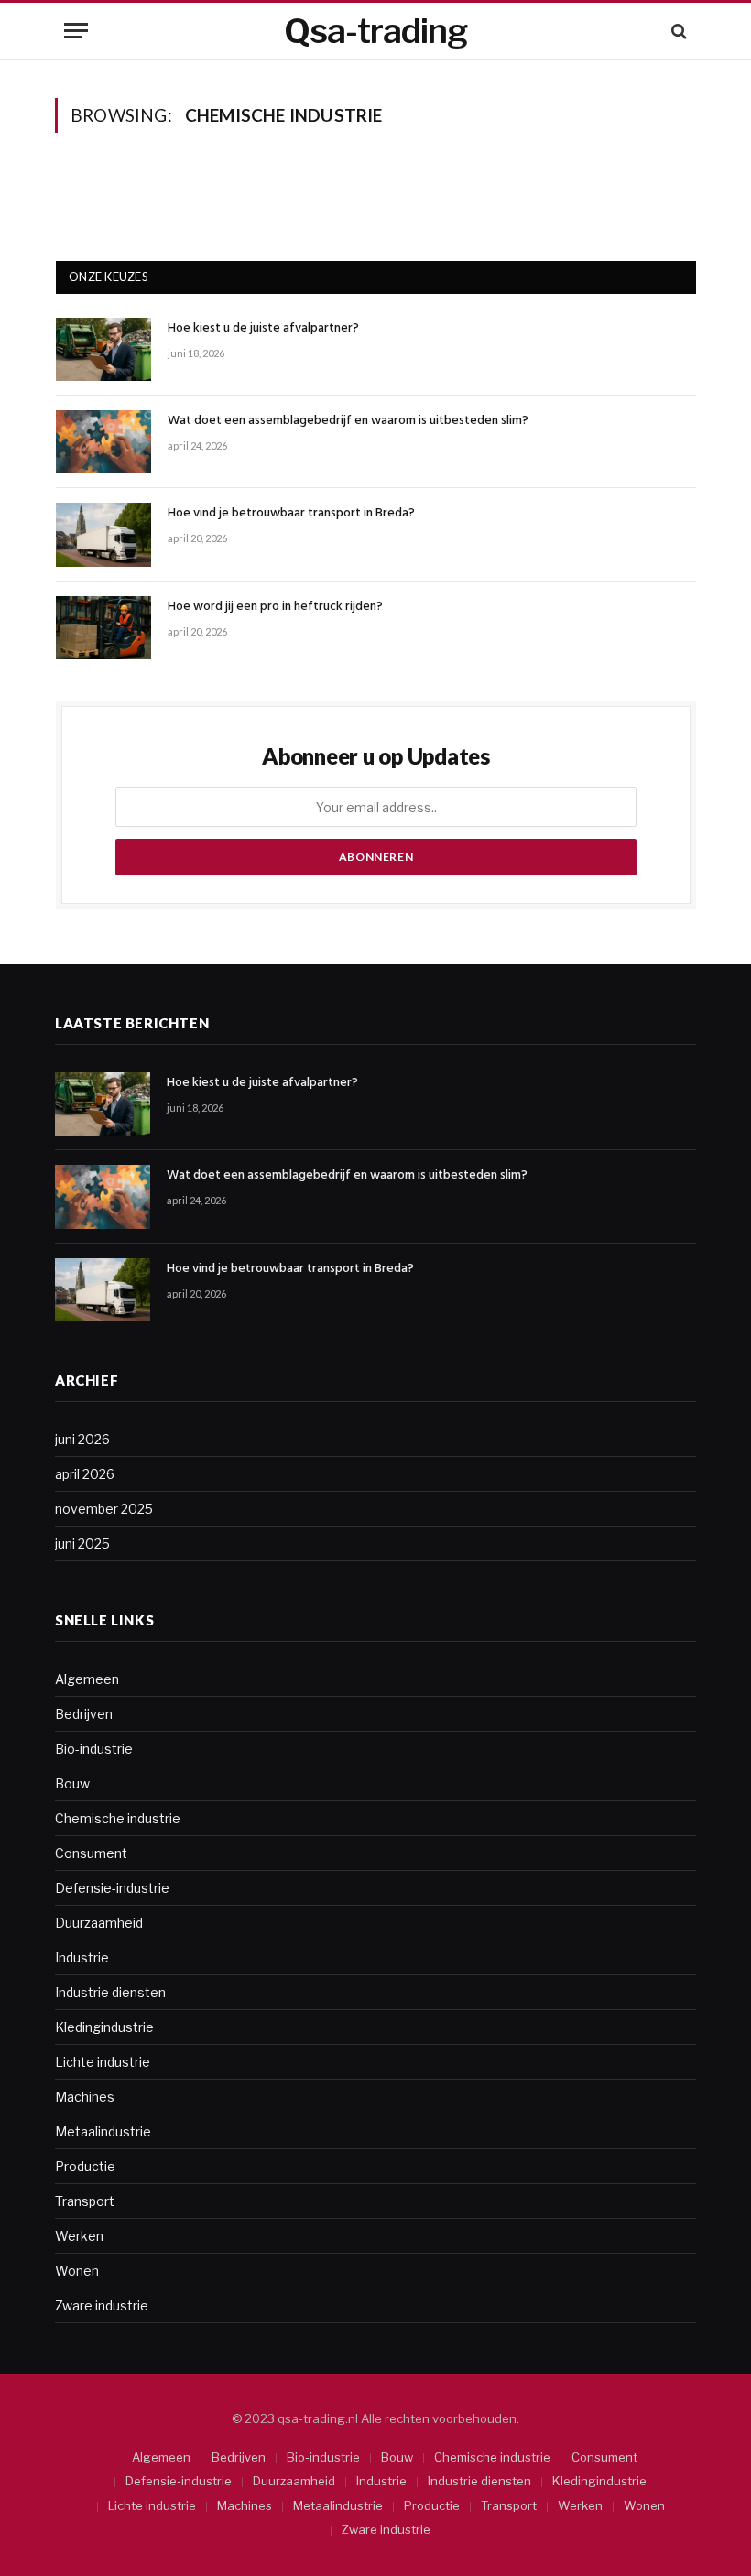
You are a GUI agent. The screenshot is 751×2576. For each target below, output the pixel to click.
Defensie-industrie (112, 1888)
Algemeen (87, 1679)
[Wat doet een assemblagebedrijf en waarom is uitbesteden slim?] (103, 442)
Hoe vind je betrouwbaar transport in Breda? (291, 514)
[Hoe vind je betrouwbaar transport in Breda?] (103, 534)
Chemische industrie (118, 1818)
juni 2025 (82, 1543)
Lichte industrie (103, 2062)
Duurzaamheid (99, 1923)
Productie (85, 2166)
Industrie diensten (110, 1992)
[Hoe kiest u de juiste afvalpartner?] (103, 349)
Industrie (82, 1957)
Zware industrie (102, 2305)
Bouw (72, 1783)
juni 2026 (82, 1439)
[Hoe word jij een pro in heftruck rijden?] (103, 628)
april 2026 (85, 1474)
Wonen (77, 2271)
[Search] (677, 31)
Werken (79, 2236)
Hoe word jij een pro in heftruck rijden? (275, 607)
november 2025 (104, 1509)
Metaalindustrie (103, 2131)
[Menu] (76, 31)
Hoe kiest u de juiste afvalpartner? (263, 329)
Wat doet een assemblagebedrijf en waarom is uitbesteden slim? (348, 421)
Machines (85, 2097)
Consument (91, 1853)
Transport (85, 2201)
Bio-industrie (94, 1749)
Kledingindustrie (104, 2027)
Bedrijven (84, 1714)
